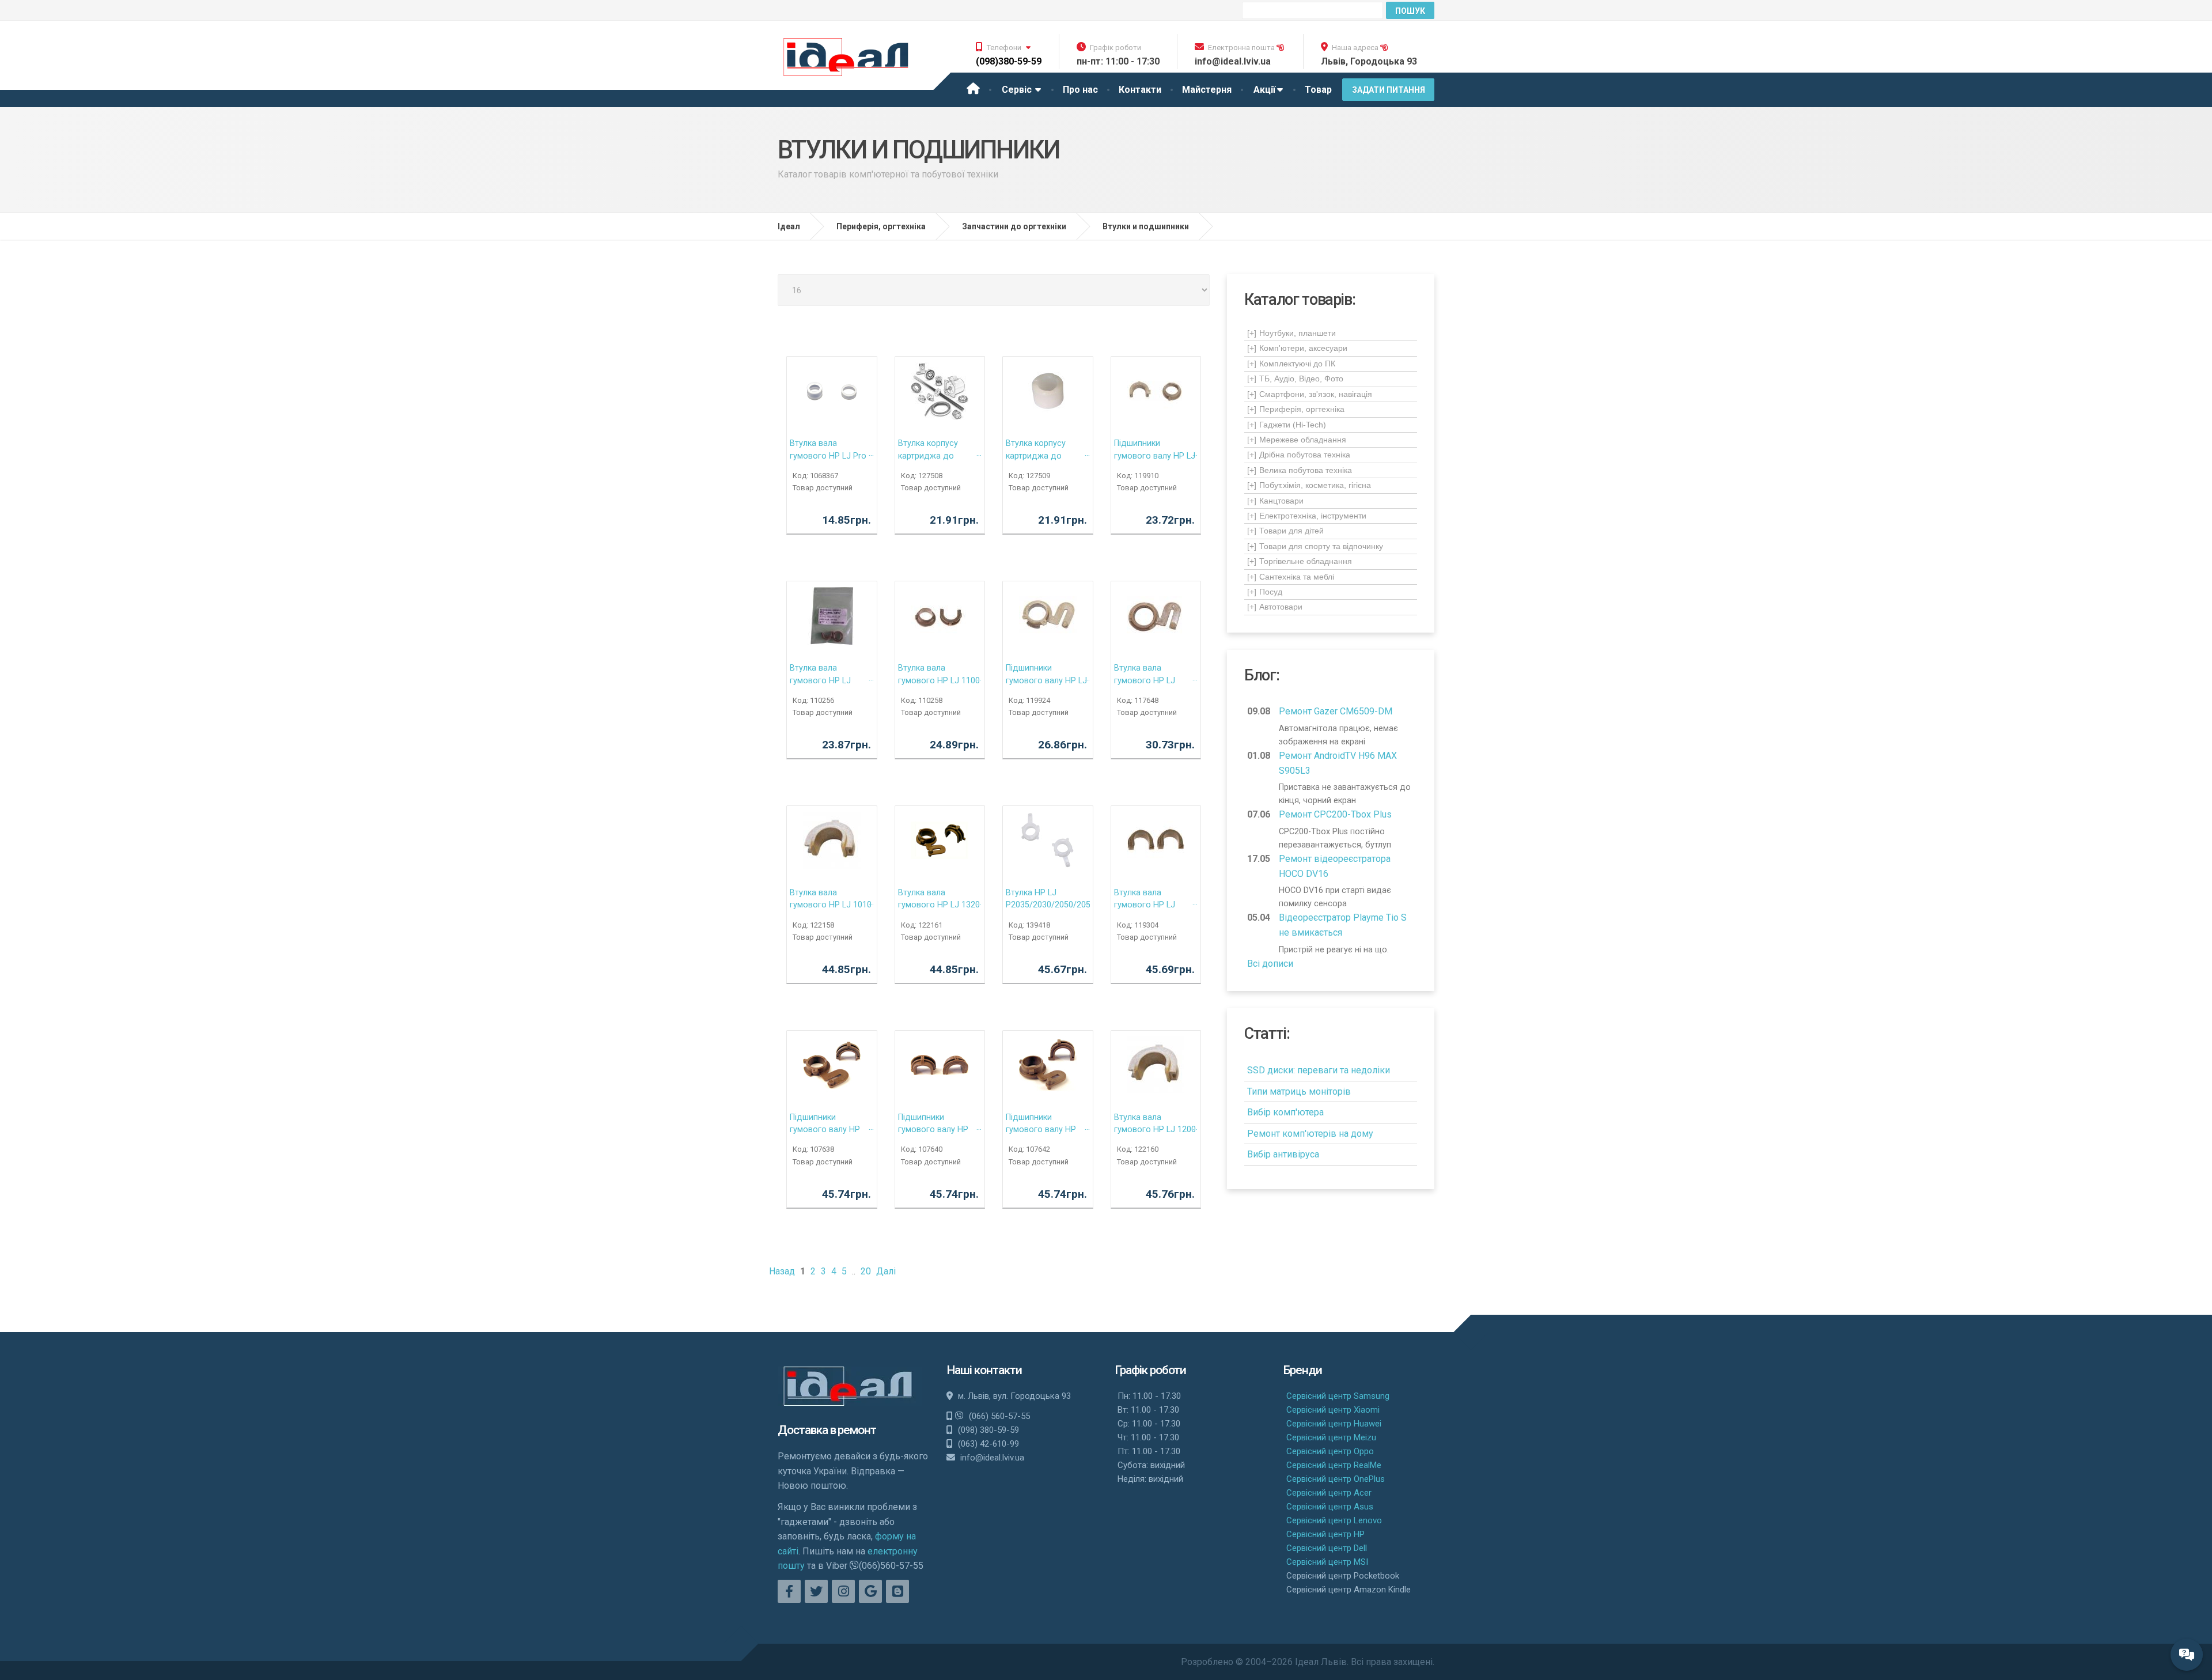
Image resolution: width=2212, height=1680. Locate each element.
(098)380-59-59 (1009, 61)
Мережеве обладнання (1297, 440)
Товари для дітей (1285, 531)
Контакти (1140, 90)
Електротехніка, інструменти (1307, 516)
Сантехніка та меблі (1291, 577)
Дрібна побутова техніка (1299, 455)
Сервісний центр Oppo (1330, 1451)
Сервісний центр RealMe (1334, 1465)
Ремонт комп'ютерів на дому (1310, 1134)
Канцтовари (1275, 501)
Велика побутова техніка (1300, 470)
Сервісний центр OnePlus (1336, 1479)
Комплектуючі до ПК (1291, 364)
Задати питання (1389, 90)
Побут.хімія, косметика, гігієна (1309, 485)
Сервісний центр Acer (1329, 1493)
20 (866, 1271)
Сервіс (1018, 90)
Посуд (1265, 592)
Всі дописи (1270, 964)
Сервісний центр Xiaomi (1333, 1410)
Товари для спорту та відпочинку (1315, 546)
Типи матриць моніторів (1299, 1091)
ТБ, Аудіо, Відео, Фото (1295, 379)
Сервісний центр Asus (1330, 1507)
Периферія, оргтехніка (1296, 409)
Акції (1264, 90)
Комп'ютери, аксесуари (1297, 348)
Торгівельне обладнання (1300, 561)
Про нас (1080, 90)
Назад (782, 1271)
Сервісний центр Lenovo (1334, 1520)
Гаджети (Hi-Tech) (1287, 425)
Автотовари (1275, 607)
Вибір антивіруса (1283, 1154)
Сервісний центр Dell (1327, 1548)
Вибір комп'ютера (1285, 1112)
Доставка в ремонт (827, 1430)
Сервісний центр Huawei (1334, 1424)
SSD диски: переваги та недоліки (1319, 1070)
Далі (886, 1271)
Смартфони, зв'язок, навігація (1310, 394)
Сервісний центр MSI (1327, 1562)
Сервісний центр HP (1325, 1534)
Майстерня (1207, 90)
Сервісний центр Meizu (1331, 1437)
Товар (1318, 90)
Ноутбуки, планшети (1291, 333)
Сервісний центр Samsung (1338, 1396)
